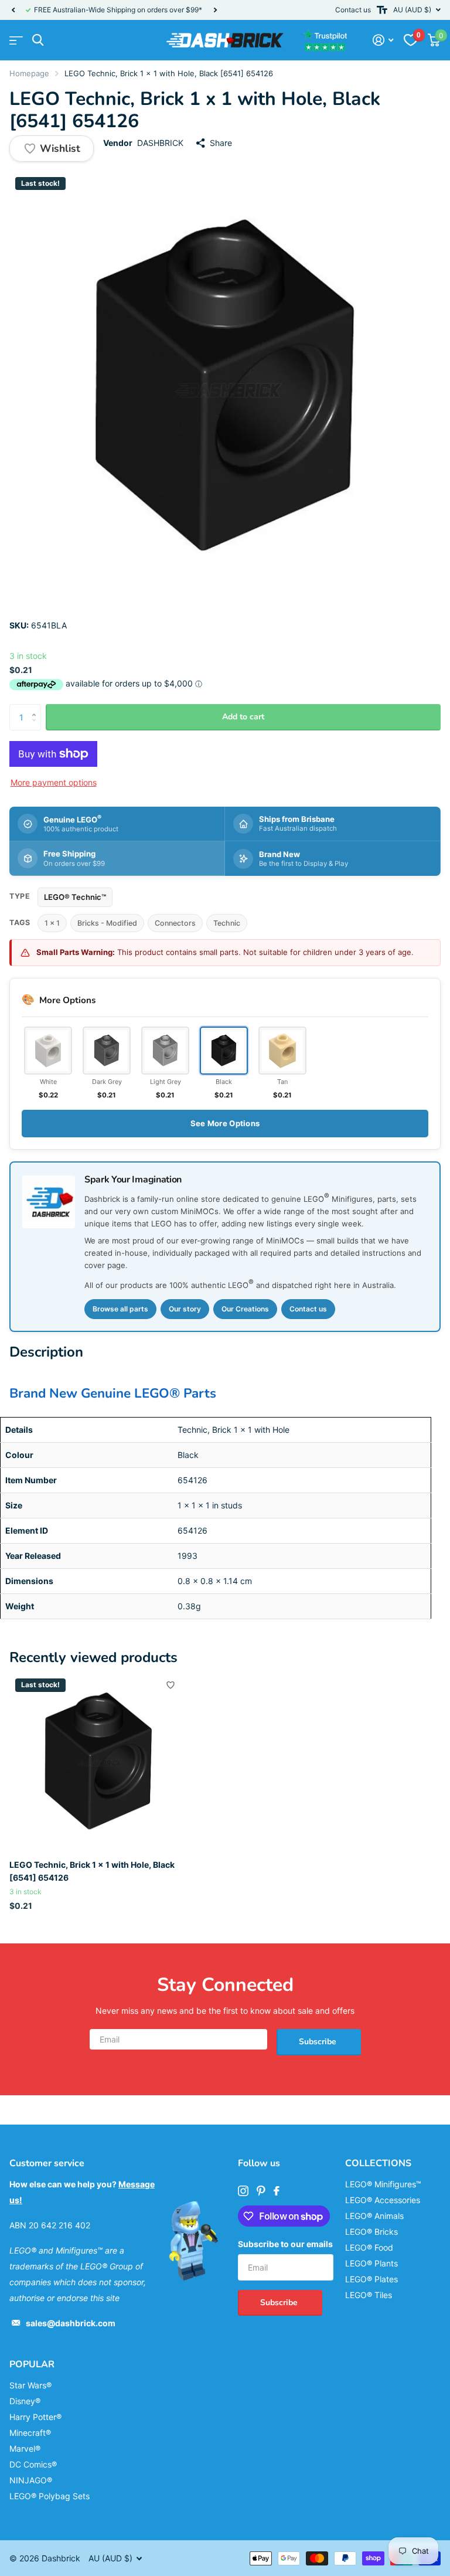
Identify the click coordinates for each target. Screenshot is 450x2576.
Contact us (353, 10)
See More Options (225, 1123)
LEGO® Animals (374, 2216)
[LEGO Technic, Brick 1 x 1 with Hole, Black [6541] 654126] (98, 1762)
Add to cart (243, 717)
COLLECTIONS (378, 2163)
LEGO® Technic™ (75, 897)
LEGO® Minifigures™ (383, 2184)
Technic (227, 923)
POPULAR (32, 2364)
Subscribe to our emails (285, 2244)
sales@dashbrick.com (71, 2323)
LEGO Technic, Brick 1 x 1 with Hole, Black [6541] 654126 (92, 1871)
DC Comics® (33, 2464)
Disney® (25, 2401)
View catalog (16, 40)
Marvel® (25, 2448)
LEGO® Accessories (383, 2200)
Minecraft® (30, 2433)
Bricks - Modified (107, 923)
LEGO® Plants (371, 2263)
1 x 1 (52, 923)
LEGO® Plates (371, 2279)
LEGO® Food (369, 2247)
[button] (13, 10)
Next (215, 10)
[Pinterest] (261, 2191)
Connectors (175, 923)
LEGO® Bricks (371, 2232)
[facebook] (277, 2191)
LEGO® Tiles (369, 2295)
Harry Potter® (35, 2417)
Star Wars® (30, 2385)
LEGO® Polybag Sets (50, 2496)
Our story (185, 1309)
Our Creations (245, 1309)
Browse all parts (120, 1309)
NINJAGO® (31, 2480)
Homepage (29, 73)
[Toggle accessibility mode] (382, 10)
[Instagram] (243, 2191)
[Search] (38, 40)
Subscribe (319, 2042)
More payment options (54, 782)
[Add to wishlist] (171, 1685)
